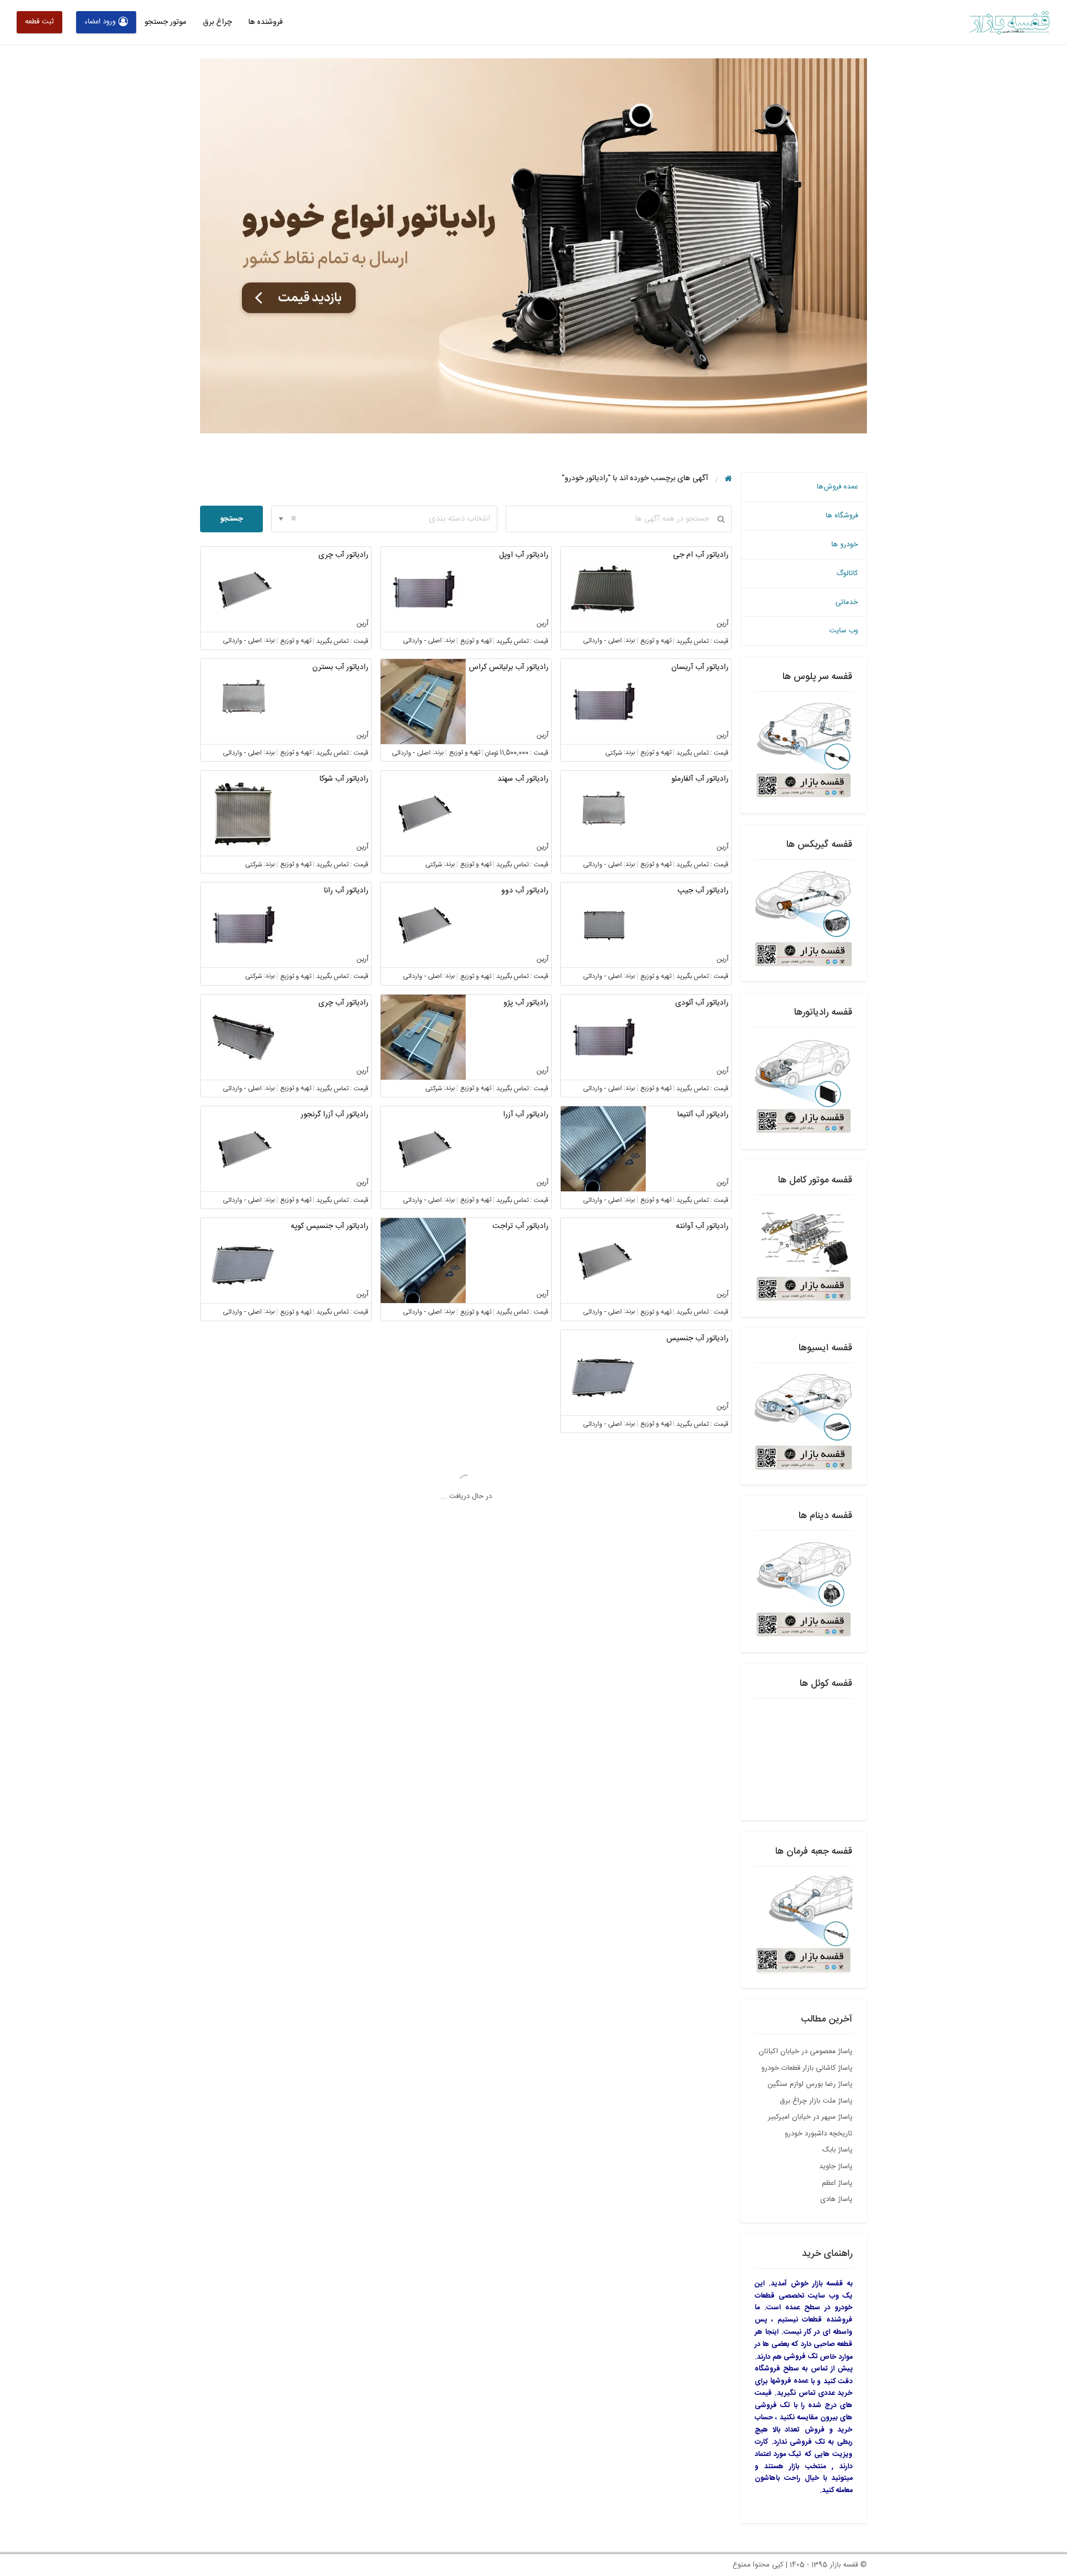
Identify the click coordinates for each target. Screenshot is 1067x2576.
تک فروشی (801, 2357)
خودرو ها (845, 545)
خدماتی (847, 602)
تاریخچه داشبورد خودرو (819, 2134)
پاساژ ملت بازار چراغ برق (816, 2101)
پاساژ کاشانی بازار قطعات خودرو (807, 2068)
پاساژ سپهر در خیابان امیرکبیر (810, 2117)
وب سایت (844, 631)
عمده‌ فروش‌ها (837, 487)
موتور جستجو (165, 22)
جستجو (231, 519)
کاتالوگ (847, 573)
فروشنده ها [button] (266, 22)
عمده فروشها (789, 2381)
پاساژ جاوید (836, 2166)
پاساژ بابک (837, 2150)
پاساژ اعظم (837, 2183)
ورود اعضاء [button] (100, 22)
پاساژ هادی (836, 2199)
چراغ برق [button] (217, 22)
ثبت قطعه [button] (39, 22)
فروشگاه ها (842, 516)
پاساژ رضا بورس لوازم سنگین (810, 2084)
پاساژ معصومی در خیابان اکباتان (806, 2051)
